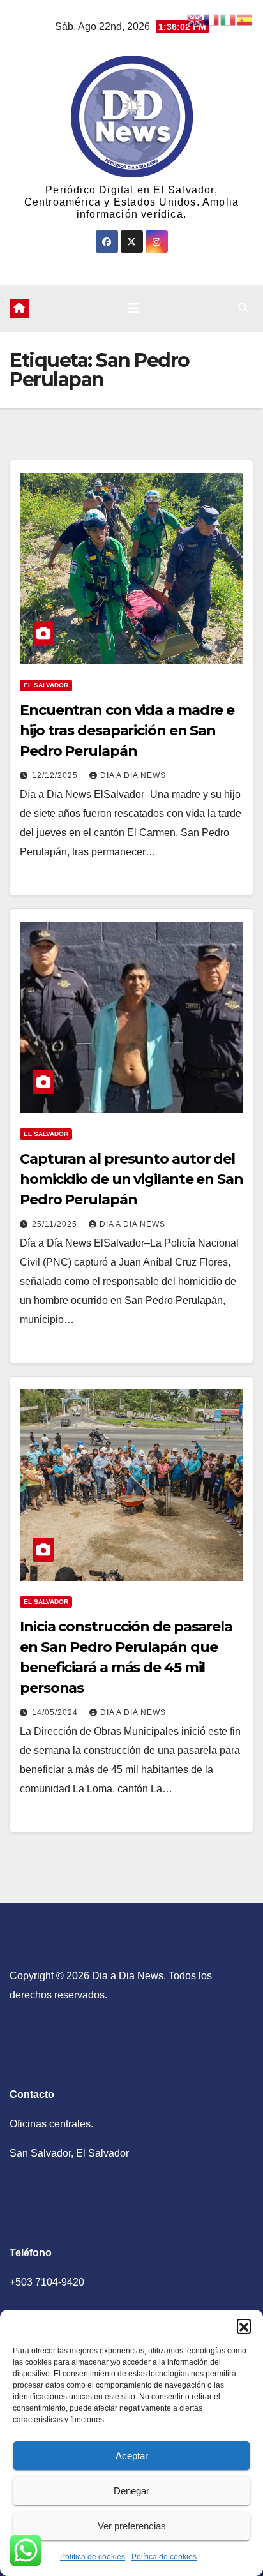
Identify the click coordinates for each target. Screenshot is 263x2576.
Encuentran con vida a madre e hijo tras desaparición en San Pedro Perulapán (127, 730)
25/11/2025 (56, 1224)
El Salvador (46, 685)
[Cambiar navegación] (133, 308)
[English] (195, 19)
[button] (244, 2326)
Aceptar (132, 2456)
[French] (212, 19)
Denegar (131, 2491)
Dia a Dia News (133, 775)
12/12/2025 (56, 775)
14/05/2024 (56, 1712)
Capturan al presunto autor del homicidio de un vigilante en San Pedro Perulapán (131, 1179)
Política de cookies (93, 2557)
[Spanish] (245, 19)
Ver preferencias (132, 2526)
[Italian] (229, 19)
